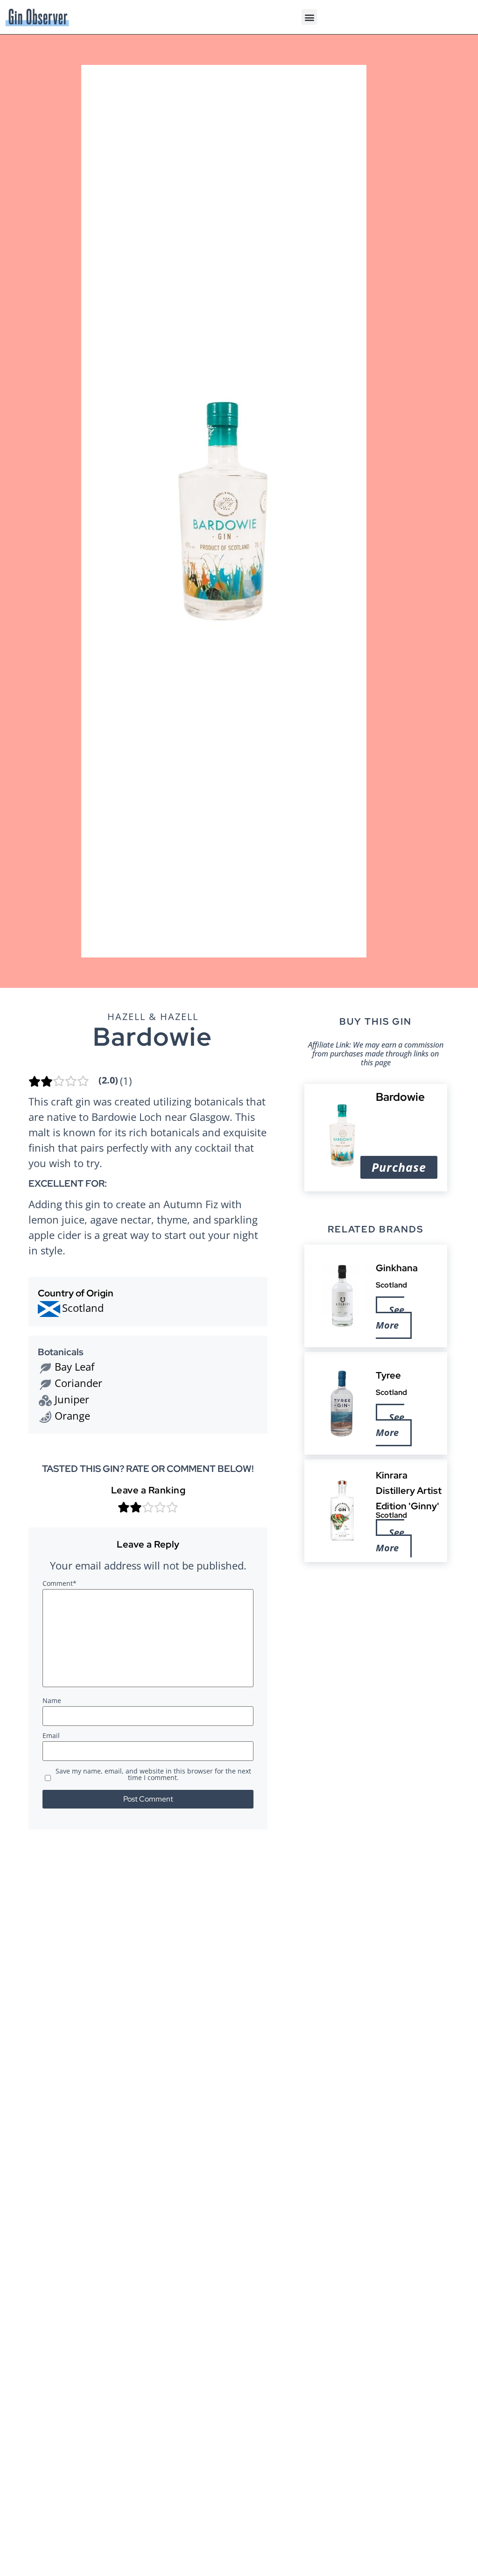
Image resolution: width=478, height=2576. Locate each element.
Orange (72, 1415)
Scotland (391, 1285)
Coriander (78, 1383)
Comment (60, 1584)
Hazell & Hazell (153, 1017)
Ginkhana (397, 1268)
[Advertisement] (376, 1634)
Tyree (388, 1375)
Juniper (72, 1399)
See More (390, 1317)
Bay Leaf (74, 1366)
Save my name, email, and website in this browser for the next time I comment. (153, 1775)
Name (52, 1701)
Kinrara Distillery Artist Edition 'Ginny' (409, 1491)
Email (51, 1736)
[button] (309, 17)
